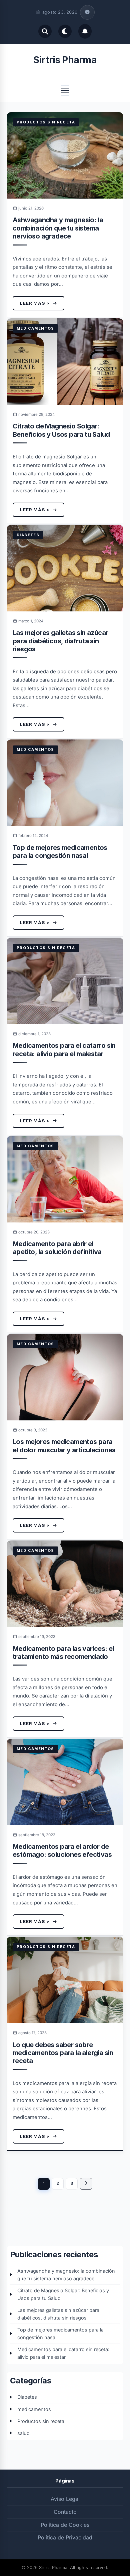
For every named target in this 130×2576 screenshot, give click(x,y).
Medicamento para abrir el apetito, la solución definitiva (57, 1248)
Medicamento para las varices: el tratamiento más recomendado (63, 1653)
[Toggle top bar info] (87, 12)
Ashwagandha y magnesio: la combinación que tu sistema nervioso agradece (58, 228)
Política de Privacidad (65, 2537)
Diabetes (28, 535)
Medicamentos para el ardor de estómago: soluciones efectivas (62, 1851)
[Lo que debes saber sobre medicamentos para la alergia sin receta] (65, 1980)
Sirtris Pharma (65, 60)
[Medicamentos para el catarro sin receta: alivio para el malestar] (65, 981)
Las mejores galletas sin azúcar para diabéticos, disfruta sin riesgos (60, 641)
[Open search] (45, 31)
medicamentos (35, 328)
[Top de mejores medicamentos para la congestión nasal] (65, 783)
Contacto (65, 2512)
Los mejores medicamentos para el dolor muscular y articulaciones (64, 1446)
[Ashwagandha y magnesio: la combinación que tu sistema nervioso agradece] (65, 155)
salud (23, 2433)
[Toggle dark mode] (65, 31)
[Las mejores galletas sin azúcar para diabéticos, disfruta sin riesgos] (65, 568)
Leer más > (35, 303)
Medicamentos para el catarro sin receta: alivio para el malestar (64, 1049)
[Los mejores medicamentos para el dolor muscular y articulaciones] (65, 1377)
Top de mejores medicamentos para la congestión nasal (60, 852)
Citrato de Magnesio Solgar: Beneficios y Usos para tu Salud (61, 430)
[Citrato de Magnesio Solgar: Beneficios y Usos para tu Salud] (65, 362)
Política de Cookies (65, 2525)
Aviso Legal (65, 2499)
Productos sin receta (46, 122)
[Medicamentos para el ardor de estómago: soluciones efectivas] (65, 1782)
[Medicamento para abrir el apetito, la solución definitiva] (65, 1179)
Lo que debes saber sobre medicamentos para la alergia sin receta (63, 2053)
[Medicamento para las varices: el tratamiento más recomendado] (65, 1584)
